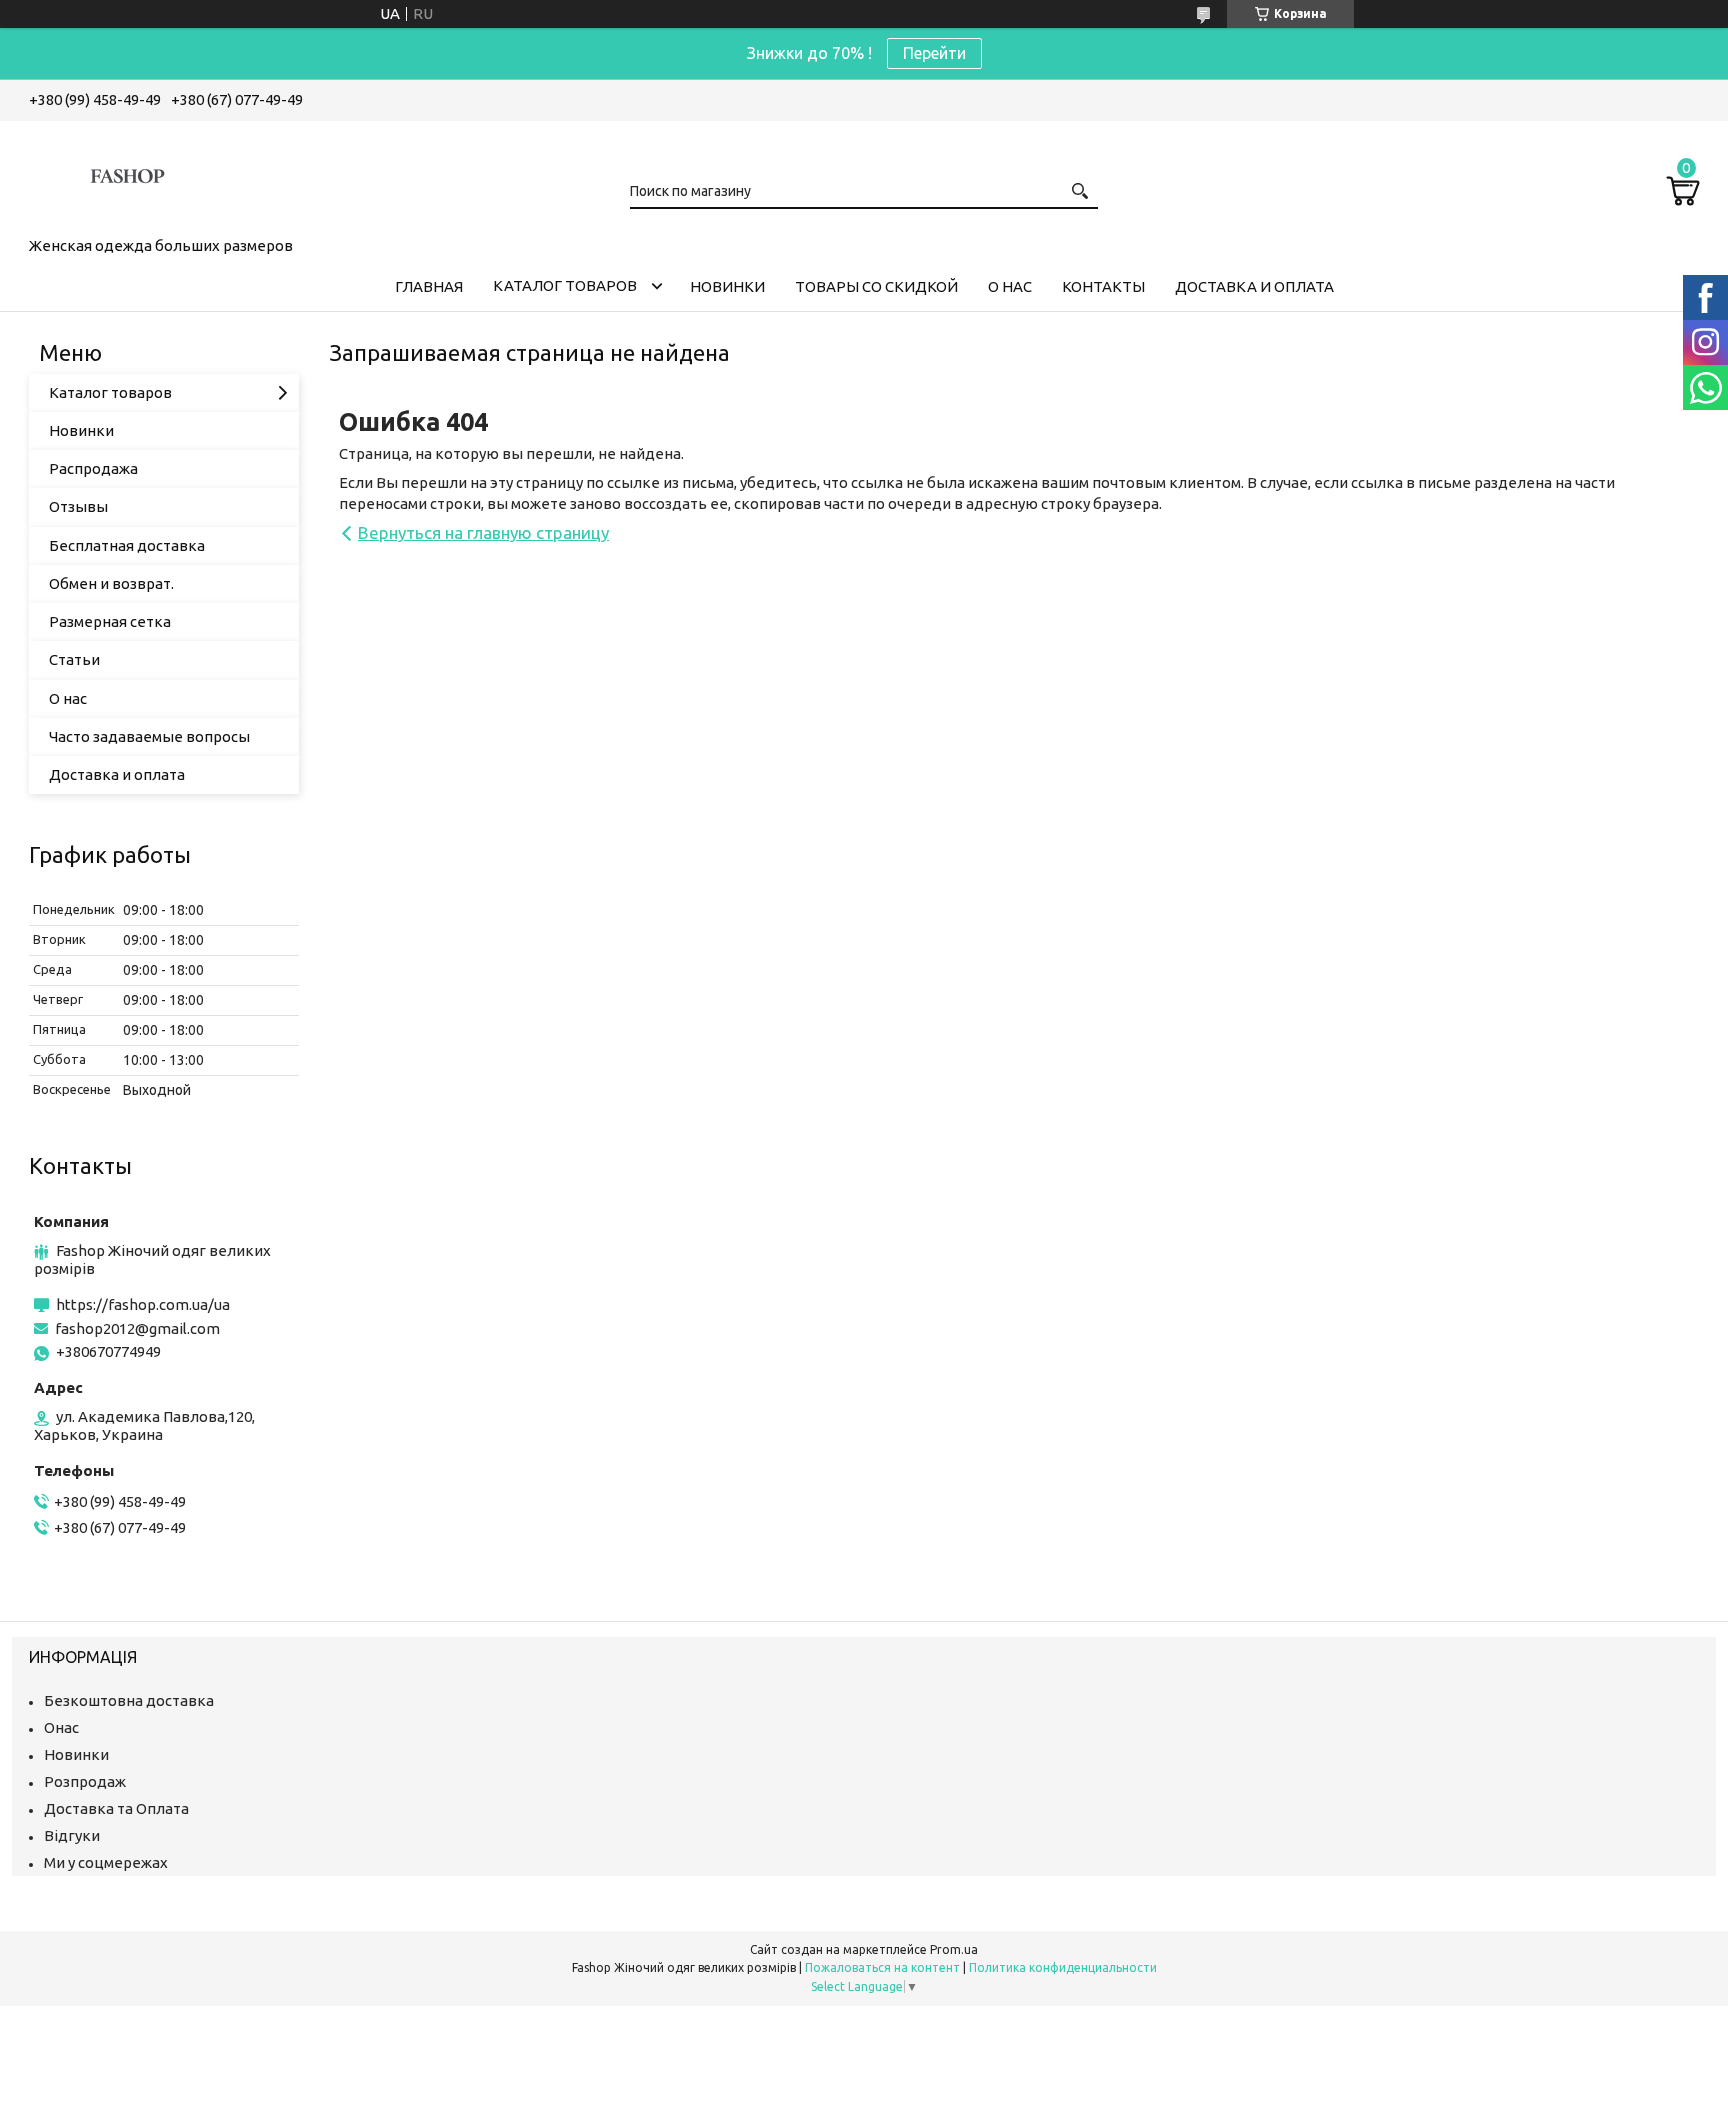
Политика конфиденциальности (1063, 1967)
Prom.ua (954, 1949)
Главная (429, 286)
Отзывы (78, 506)
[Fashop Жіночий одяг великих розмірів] (129, 175)
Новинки (727, 286)
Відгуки (72, 1835)
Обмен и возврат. (111, 583)
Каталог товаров (565, 285)
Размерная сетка (110, 621)
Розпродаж (85, 1781)
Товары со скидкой (876, 286)
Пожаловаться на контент (882, 1967)
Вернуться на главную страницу (483, 532)
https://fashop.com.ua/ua (143, 1304)
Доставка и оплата (1254, 286)
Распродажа (93, 468)
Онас (61, 1727)
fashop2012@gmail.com (137, 1328)
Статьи (74, 659)
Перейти (934, 53)
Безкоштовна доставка (129, 1700)
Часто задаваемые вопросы (149, 736)
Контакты (1103, 286)
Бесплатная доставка (127, 545)
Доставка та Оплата (116, 1808)
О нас (1010, 286)
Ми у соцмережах (106, 1862)
